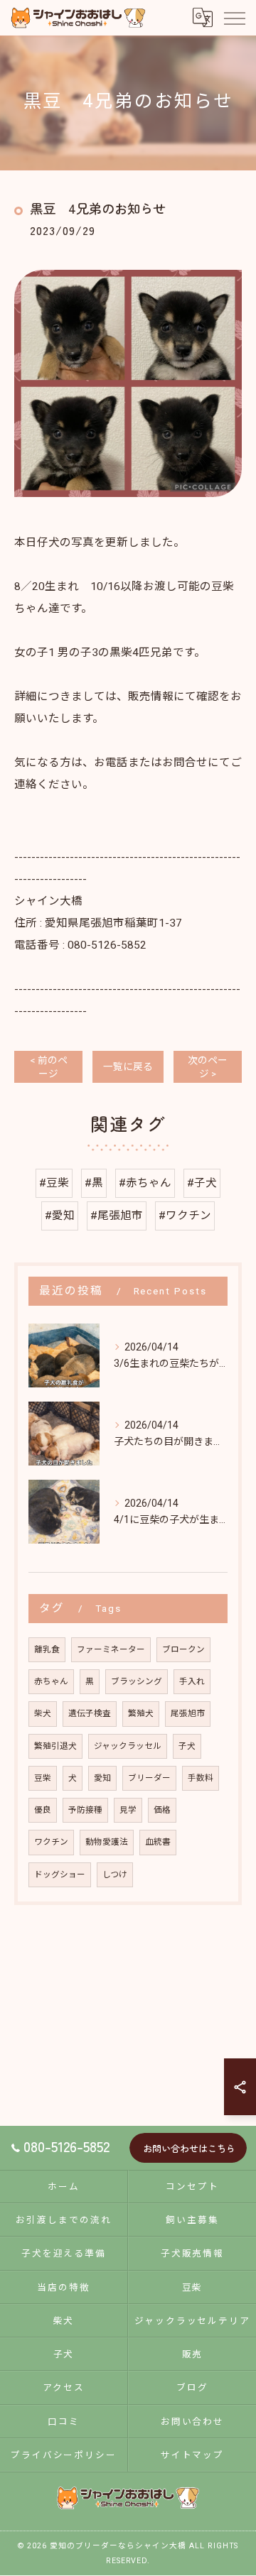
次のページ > (208, 1067)
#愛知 (60, 1216)
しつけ (115, 1874)
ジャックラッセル (128, 1746)
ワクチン (51, 1842)
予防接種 (85, 1810)
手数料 (201, 1778)
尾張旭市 (188, 1713)
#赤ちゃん (145, 1183)
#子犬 (202, 1183)
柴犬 (43, 1713)
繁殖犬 (141, 1713)
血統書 (158, 1842)
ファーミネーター (111, 1649)
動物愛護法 (107, 1842)
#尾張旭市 (117, 1216)
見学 (128, 1810)
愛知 (102, 1778)
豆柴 (43, 1778)
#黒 (94, 1183)
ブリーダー (149, 1778)
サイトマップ (193, 2455)
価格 (162, 1810)
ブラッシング (137, 1681)
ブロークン (183, 1649)
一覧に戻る (128, 1066)
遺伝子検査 (90, 1713)
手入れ (192, 1681)
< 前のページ (49, 1067)
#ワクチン (185, 1216)
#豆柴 (54, 1183)
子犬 (187, 1746)
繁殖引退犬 (55, 1746)
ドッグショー (60, 1874)
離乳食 (47, 1649)
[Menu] (234, 18)
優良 (43, 1810)
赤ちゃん (51, 1681)
